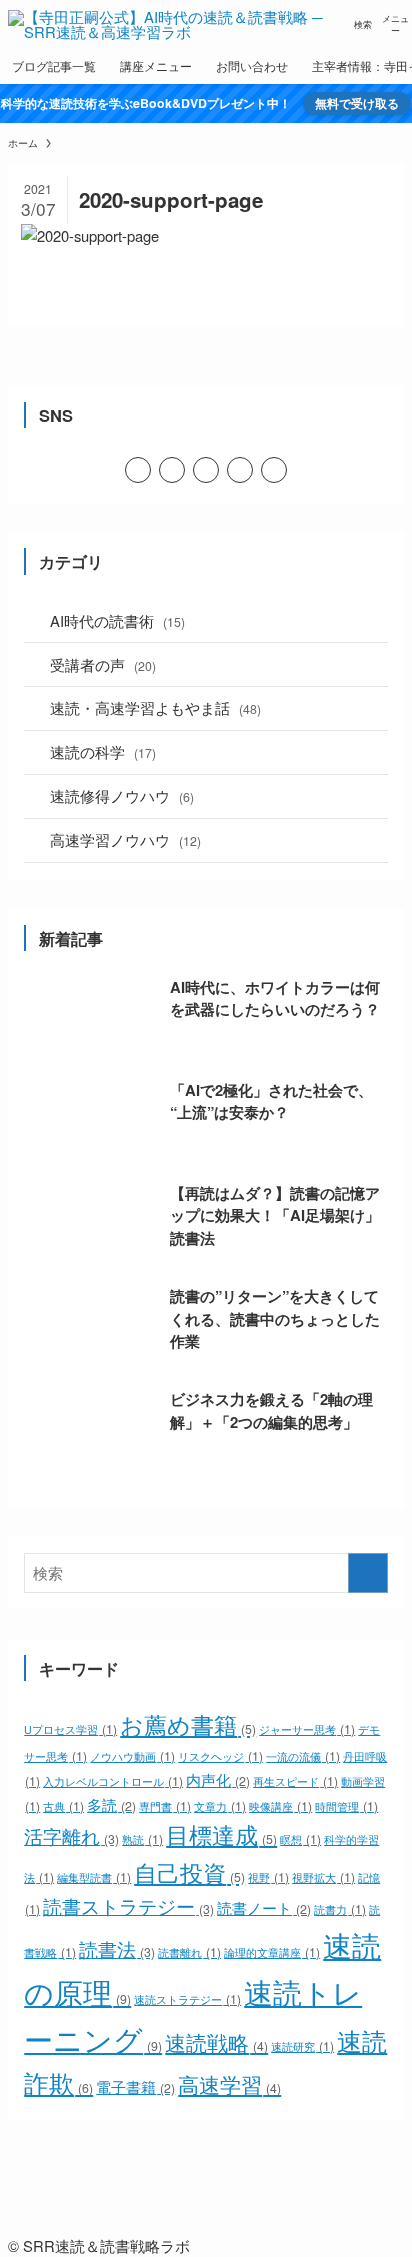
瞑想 (300, 1839)
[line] (172, 470)
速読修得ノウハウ (122, 795)
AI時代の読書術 (117, 620)
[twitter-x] (138, 470)
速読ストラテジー (187, 1999)
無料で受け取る (357, 103)
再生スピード (295, 1781)
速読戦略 (216, 2042)
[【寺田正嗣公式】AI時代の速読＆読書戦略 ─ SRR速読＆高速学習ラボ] (173, 24)
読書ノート (263, 1907)
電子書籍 (135, 2086)
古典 (63, 1806)
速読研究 (302, 2046)
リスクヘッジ (220, 1756)
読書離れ (189, 1952)
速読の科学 (103, 751)
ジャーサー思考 (306, 1729)
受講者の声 (103, 664)
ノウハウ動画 (132, 1756)
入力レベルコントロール (112, 1781)
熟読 (142, 1839)
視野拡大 (323, 1877)
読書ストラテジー (128, 1906)
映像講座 (280, 1806)
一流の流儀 (302, 1756)
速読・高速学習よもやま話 (155, 707)
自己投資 (189, 1872)
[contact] (274, 470)
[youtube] (206, 470)
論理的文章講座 (271, 1952)
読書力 (339, 1909)
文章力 (219, 1806)
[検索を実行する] (368, 1573)
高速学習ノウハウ (125, 839)
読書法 (116, 1949)
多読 (111, 1804)
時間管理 (346, 1806)
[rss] (240, 470)
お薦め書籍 (187, 1724)
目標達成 (221, 1834)
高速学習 (229, 2084)
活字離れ (71, 1836)
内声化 (217, 1779)
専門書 (164, 1806)
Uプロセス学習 (70, 1729)
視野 (268, 1877)
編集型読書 (93, 1877)
